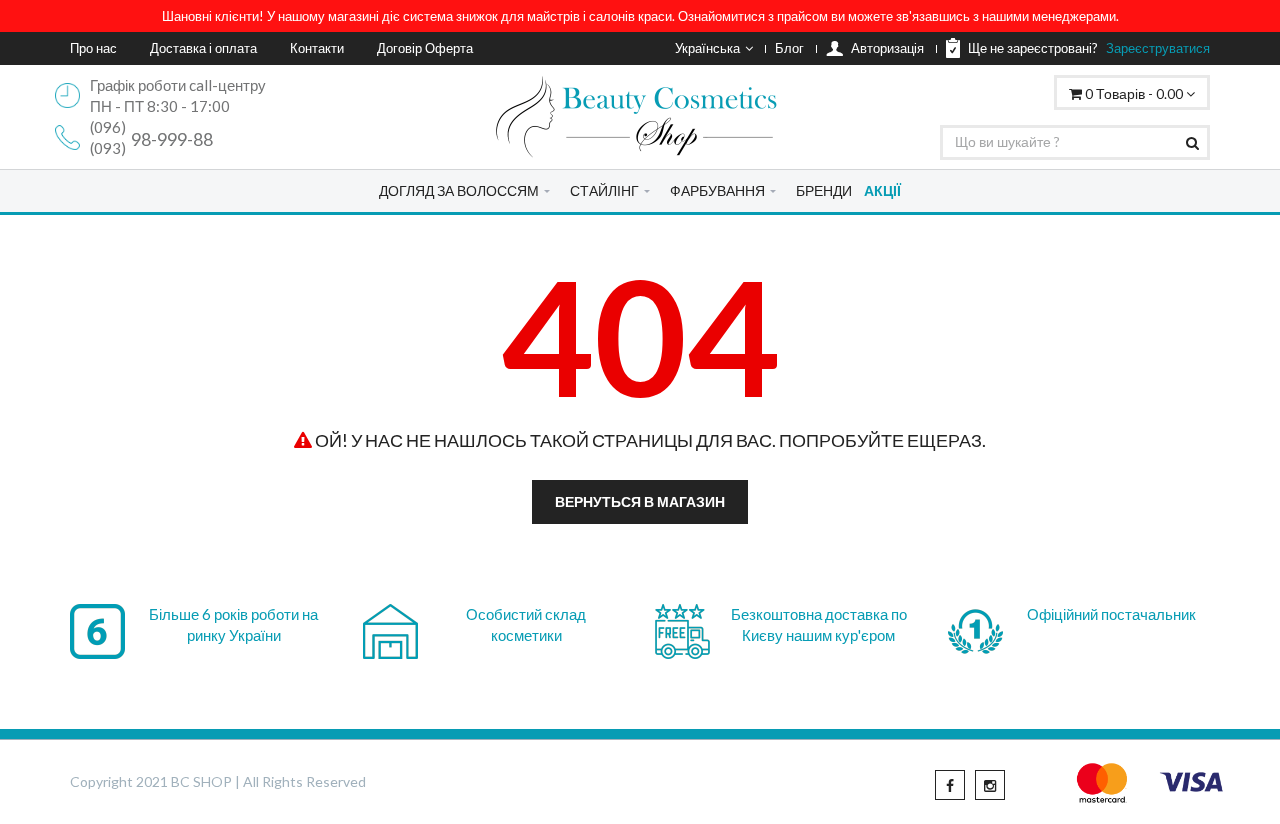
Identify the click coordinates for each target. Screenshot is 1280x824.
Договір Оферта (425, 48)
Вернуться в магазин (640, 501)
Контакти (317, 48)
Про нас (93, 48)
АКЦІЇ (882, 190)
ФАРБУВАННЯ (717, 190)
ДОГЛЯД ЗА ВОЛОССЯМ (459, 190)
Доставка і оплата (203, 48)
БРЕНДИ (824, 190)
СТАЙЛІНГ (604, 190)
